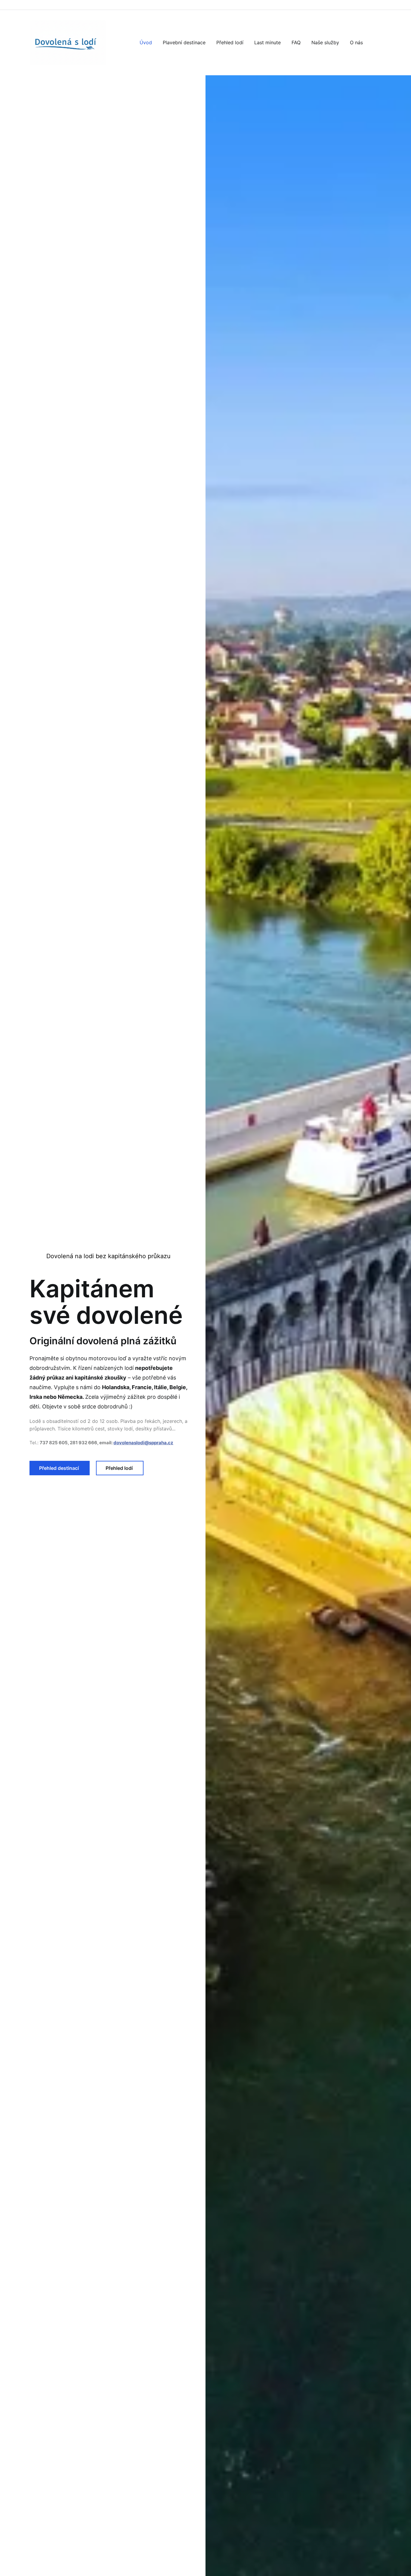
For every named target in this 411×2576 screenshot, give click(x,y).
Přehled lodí (120, 1468)
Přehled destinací (60, 1468)
